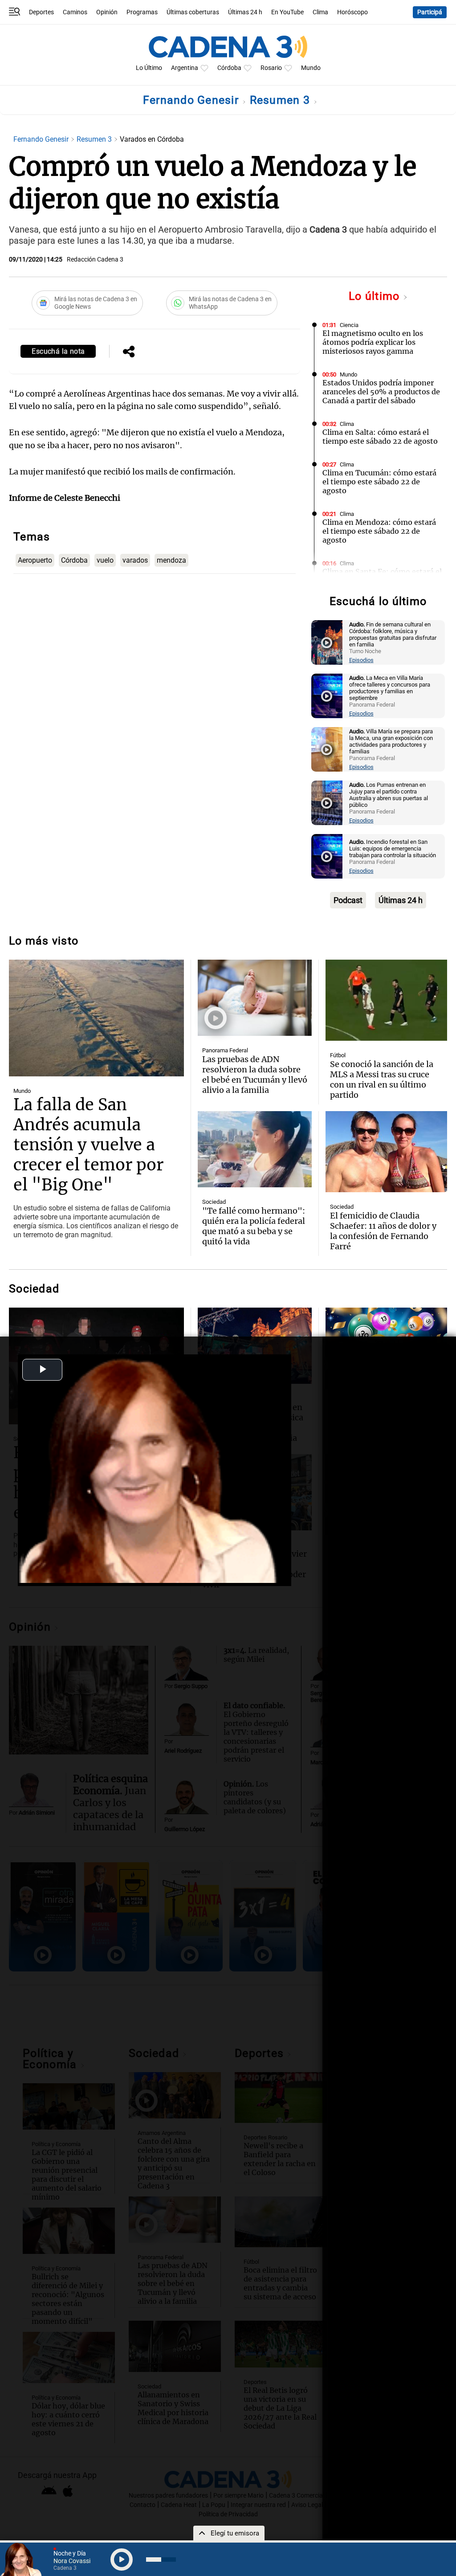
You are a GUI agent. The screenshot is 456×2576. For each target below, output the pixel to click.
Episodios (361, 660)
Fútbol (338, 1055)
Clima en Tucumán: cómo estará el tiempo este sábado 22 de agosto (379, 482)
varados (135, 560)
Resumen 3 (282, 100)
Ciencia (349, 325)
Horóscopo (352, 12)
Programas (142, 12)
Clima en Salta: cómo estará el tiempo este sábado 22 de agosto (380, 437)
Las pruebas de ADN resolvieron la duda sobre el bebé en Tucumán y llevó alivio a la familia (255, 1075)
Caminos (75, 12)
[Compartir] (129, 352)
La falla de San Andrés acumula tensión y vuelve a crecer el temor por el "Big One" (88, 1145)
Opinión (107, 12)
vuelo (105, 560)
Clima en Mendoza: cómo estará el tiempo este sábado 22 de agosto (379, 531)
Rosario (271, 68)
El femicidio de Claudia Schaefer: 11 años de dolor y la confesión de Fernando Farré (383, 1231)
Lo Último (149, 68)
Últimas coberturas (193, 12)
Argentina (185, 68)
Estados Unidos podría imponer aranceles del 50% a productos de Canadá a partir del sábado (381, 392)
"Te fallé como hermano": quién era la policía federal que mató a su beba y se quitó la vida (254, 1226)
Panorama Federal (225, 1050)
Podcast (348, 900)
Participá (430, 12)
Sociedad (214, 1202)
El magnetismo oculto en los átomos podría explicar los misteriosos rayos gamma (373, 342)
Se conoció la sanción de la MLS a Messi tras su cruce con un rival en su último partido (382, 1079)
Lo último (376, 296)
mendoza (171, 560)
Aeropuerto (35, 560)
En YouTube (287, 12)
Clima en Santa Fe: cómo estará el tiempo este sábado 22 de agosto (382, 576)
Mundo (311, 68)
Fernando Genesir (192, 100)
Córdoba (229, 68)
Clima (320, 12)
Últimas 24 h (245, 12)
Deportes (41, 12)
